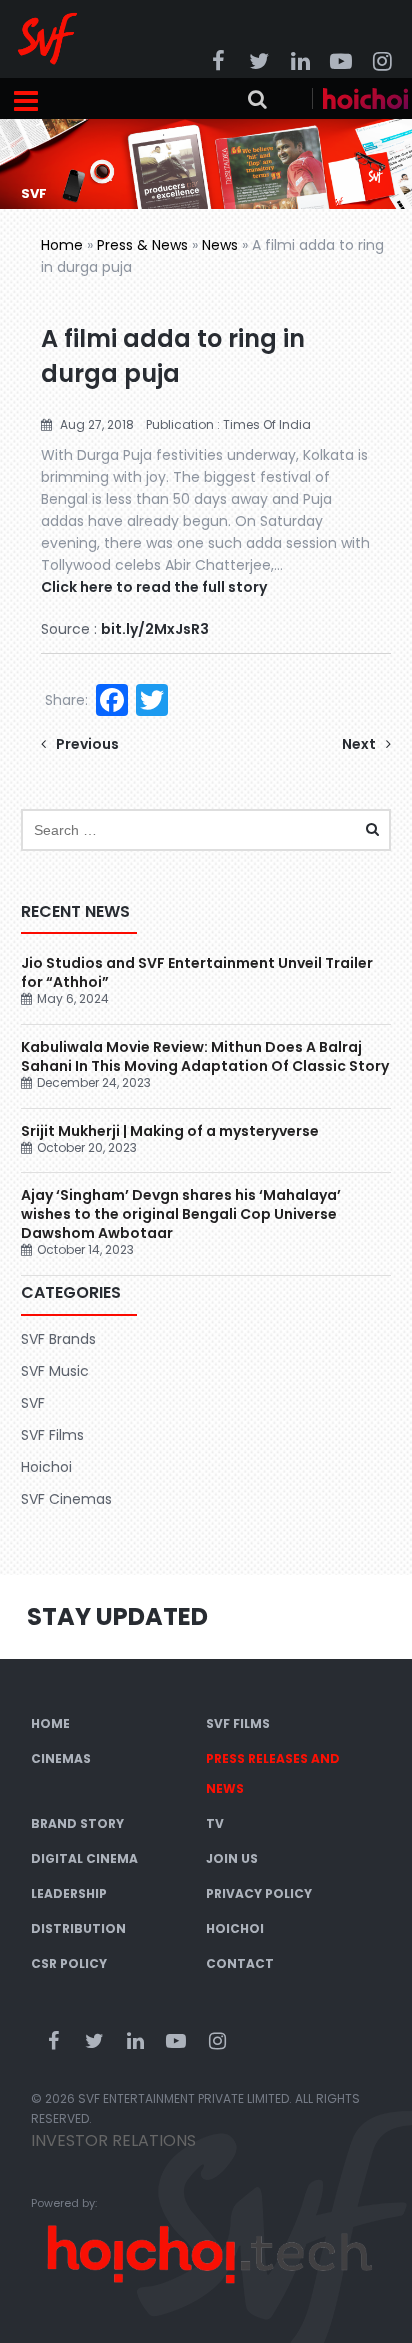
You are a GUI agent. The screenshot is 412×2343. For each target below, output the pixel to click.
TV (215, 1823)
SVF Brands (58, 1339)
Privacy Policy (259, 1893)
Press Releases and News (273, 1773)
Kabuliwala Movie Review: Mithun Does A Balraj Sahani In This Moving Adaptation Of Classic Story (205, 1056)
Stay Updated (117, 1616)
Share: (66, 700)
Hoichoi (46, 1467)
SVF (33, 1403)
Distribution (78, 1928)
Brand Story (77, 1823)
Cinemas (61, 1758)
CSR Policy (69, 1963)
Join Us (232, 1858)
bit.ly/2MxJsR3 (155, 629)
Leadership (69, 1893)
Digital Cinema (84, 1858)
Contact (240, 1963)
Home (62, 245)
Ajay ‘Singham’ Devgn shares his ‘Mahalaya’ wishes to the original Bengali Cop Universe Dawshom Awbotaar (181, 1214)
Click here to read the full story (154, 587)
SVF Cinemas (66, 1499)
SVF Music (55, 1371)
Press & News (142, 245)
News (220, 245)
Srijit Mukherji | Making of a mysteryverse (170, 1131)
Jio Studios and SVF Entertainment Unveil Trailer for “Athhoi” (197, 972)
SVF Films (52, 1435)
